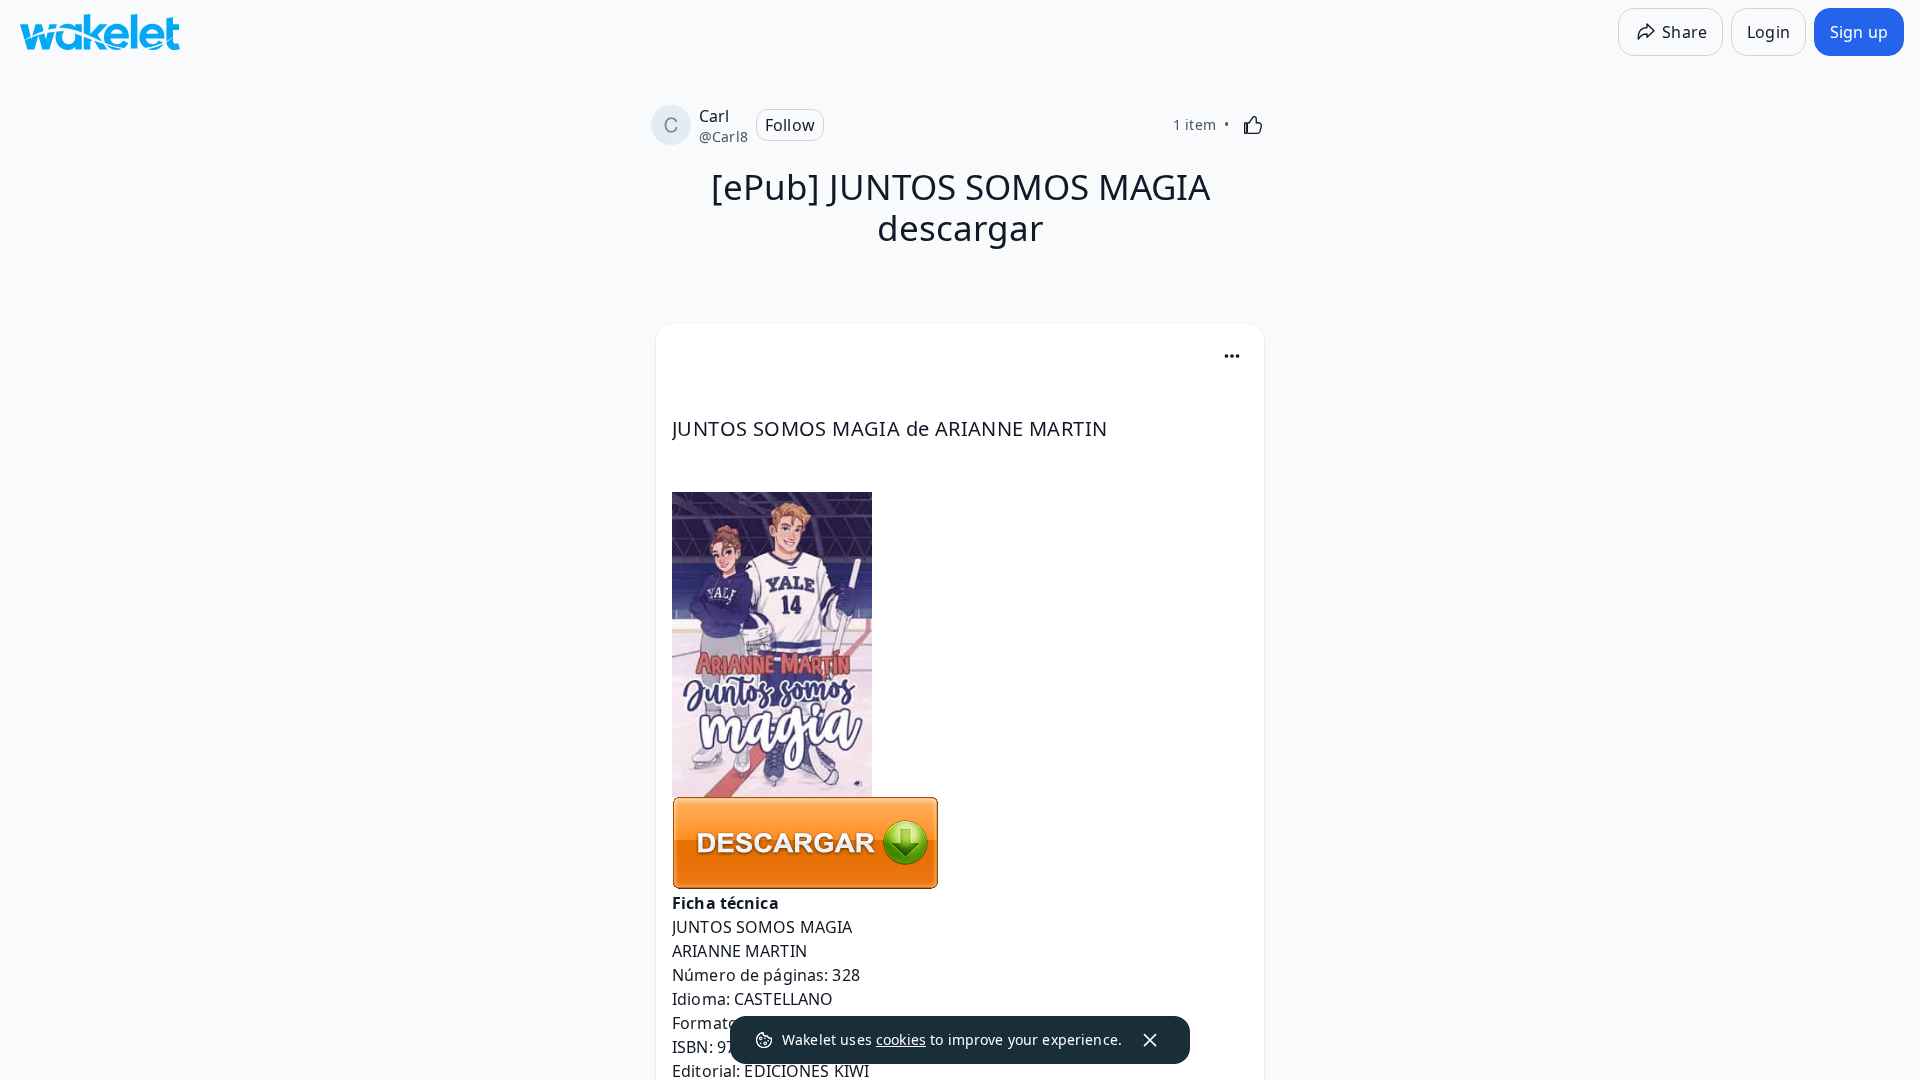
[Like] (1253, 125)
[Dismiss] (1150, 1040)
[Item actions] (1232, 356)
